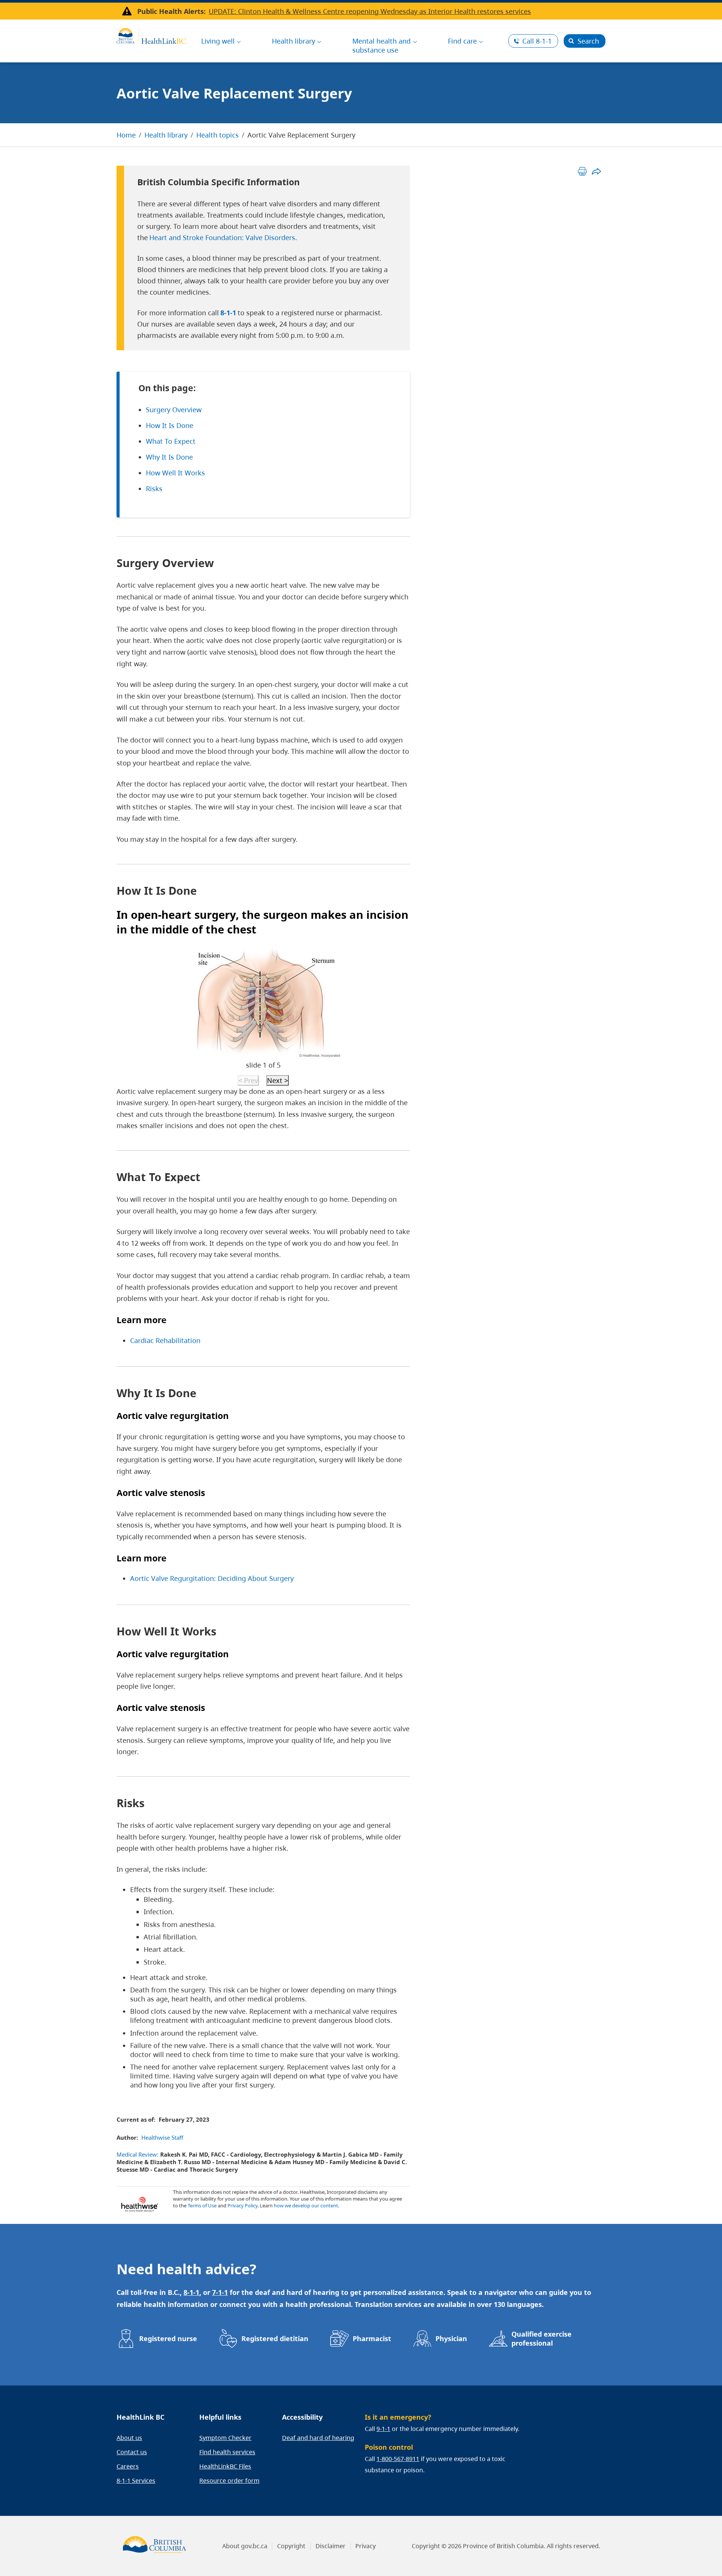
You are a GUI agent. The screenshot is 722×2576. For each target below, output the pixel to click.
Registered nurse (168, 2339)
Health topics (218, 135)
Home (126, 135)
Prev (248, 1080)
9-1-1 (383, 2429)
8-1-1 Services (136, 2481)
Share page (596, 171)
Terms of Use (202, 2205)
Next (278, 1080)
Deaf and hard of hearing (318, 2438)
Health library (166, 135)
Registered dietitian (275, 2339)
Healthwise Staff (162, 2137)
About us (129, 2438)
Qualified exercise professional (541, 2339)
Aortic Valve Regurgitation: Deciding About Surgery (212, 1578)
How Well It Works (175, 473)
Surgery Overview (174, 410)
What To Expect (171, 441)
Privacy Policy (243, 2205)
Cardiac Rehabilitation (165, 1340)
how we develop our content (306, 2205)
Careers (128, 2466)
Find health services (227, 2452)
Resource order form (229, 2481)
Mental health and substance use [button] (381, 45)
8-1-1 (537, 41)
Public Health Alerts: (171, 11)
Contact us (132, 2452)
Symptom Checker (225, 2438)
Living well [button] (218, 41)
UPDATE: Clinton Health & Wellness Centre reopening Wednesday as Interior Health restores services (370, 11)
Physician (451, 2339)
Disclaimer (331, 2546)
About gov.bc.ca (245, 2546)
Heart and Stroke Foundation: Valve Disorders (222, 237)
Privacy (366, 2546)
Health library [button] (294, 41)
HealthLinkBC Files (225, 2466)
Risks (154, 489)
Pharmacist (372, 2339)
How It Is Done (170, 425)
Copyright (291, 2546)
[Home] (151, 35)
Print (582, 171)
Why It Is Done (169, 457)
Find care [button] (462, 41)
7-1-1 (220, 2292)
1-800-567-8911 (398, 2459)
